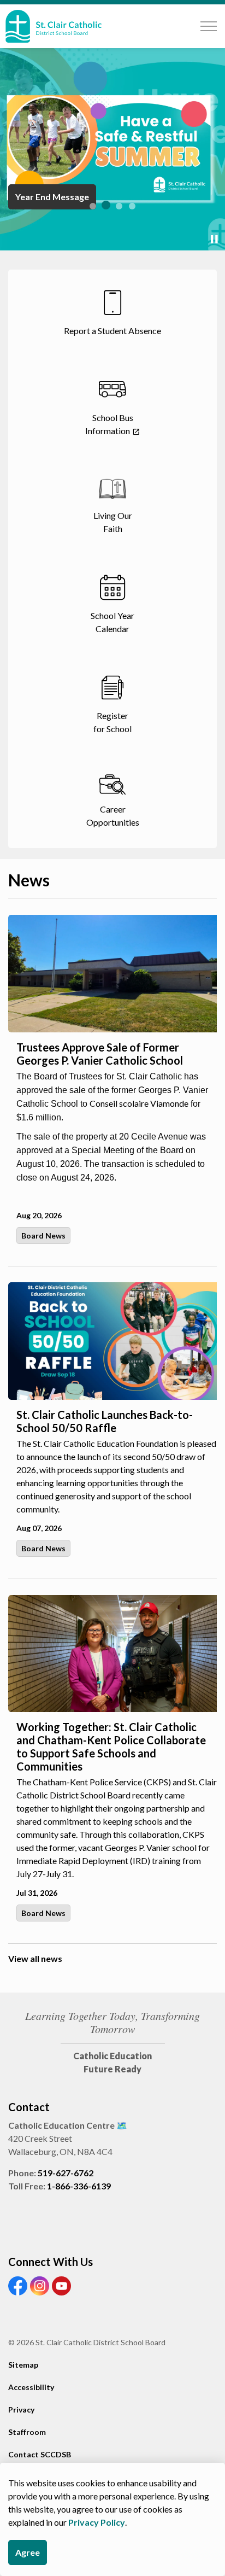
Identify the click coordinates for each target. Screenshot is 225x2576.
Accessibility (31, 2387)
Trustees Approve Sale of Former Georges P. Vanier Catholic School (100, 1054)
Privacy (21, 2409)
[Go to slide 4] (132, 206)
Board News (43, 1236)
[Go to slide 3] (119, 206)
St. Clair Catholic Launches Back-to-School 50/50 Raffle (105, 1421)
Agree (28, 2552)
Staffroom (27, 2432)
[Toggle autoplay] (214, 240)
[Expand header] (209, 26)
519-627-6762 (66, 2173)
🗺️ (122, 2125)
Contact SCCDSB (40, 2454)
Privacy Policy (97, 2522)
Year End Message (52, 197)
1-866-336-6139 (79, 2186)
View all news (35, 1958)
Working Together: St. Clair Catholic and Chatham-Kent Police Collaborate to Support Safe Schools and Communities (111, 1746)
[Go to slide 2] (106, 205)
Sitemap (23, 2365)
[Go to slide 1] (93, 206)
